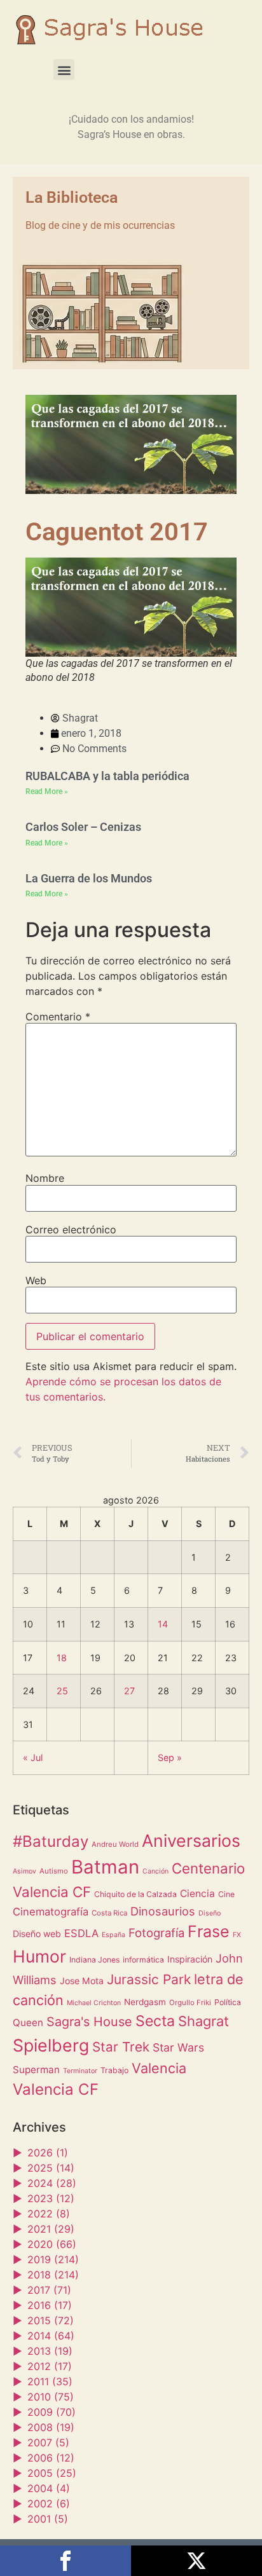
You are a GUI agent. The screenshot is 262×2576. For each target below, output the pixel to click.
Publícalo (197, 2561)
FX (237, 1935)
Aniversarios (191, 1840)
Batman (105, 1867)
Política (228, 2002)
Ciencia (197, 1894)
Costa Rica (109, 1913)
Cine (226, 1894)
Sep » (170, 1757)
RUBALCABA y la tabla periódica (107, 776)
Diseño (210, 1913)
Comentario (58, 1017)
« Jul (33, 1757)
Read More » (47, 791)
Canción (155, 1871)
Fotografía (156, 1933)
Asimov (24, 1871)
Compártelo (65, 2561)
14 (163, 1624)
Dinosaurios (163, 1911)
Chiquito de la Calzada (135, 1894)
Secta (155, 2021)
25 (62, 1691)
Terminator (80, 2071)
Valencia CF (56, 2089)
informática (143, 1960)
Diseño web (37, 1934)
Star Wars (178, 2047)
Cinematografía (51, 1912)
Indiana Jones (94, 1960)
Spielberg (51, 2045)
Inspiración (190, 1959)
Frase (209, 1931)
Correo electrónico (71, 1230)
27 (129, 1691)
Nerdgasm (145, 2002)
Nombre (45, 1178)
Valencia (159, 2068)
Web (36, 1280)
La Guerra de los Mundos (89, 878)
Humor (39, 1956)
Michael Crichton (94, 2003)
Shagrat (203, 2021)
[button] (64, 70)
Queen (28, 2023)
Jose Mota (82, 1981)
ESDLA (81, 1933)
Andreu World (115, 1844)
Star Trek (121, 2047)
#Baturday (51, 1841)
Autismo (54, 1871)
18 (62, 1658)
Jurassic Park (149, 1979)
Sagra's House (89, 2022)
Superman (36, 2070)
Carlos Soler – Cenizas (83, 827)
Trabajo (114, 2070)
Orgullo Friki (190, 2003)
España (114, 1935)
